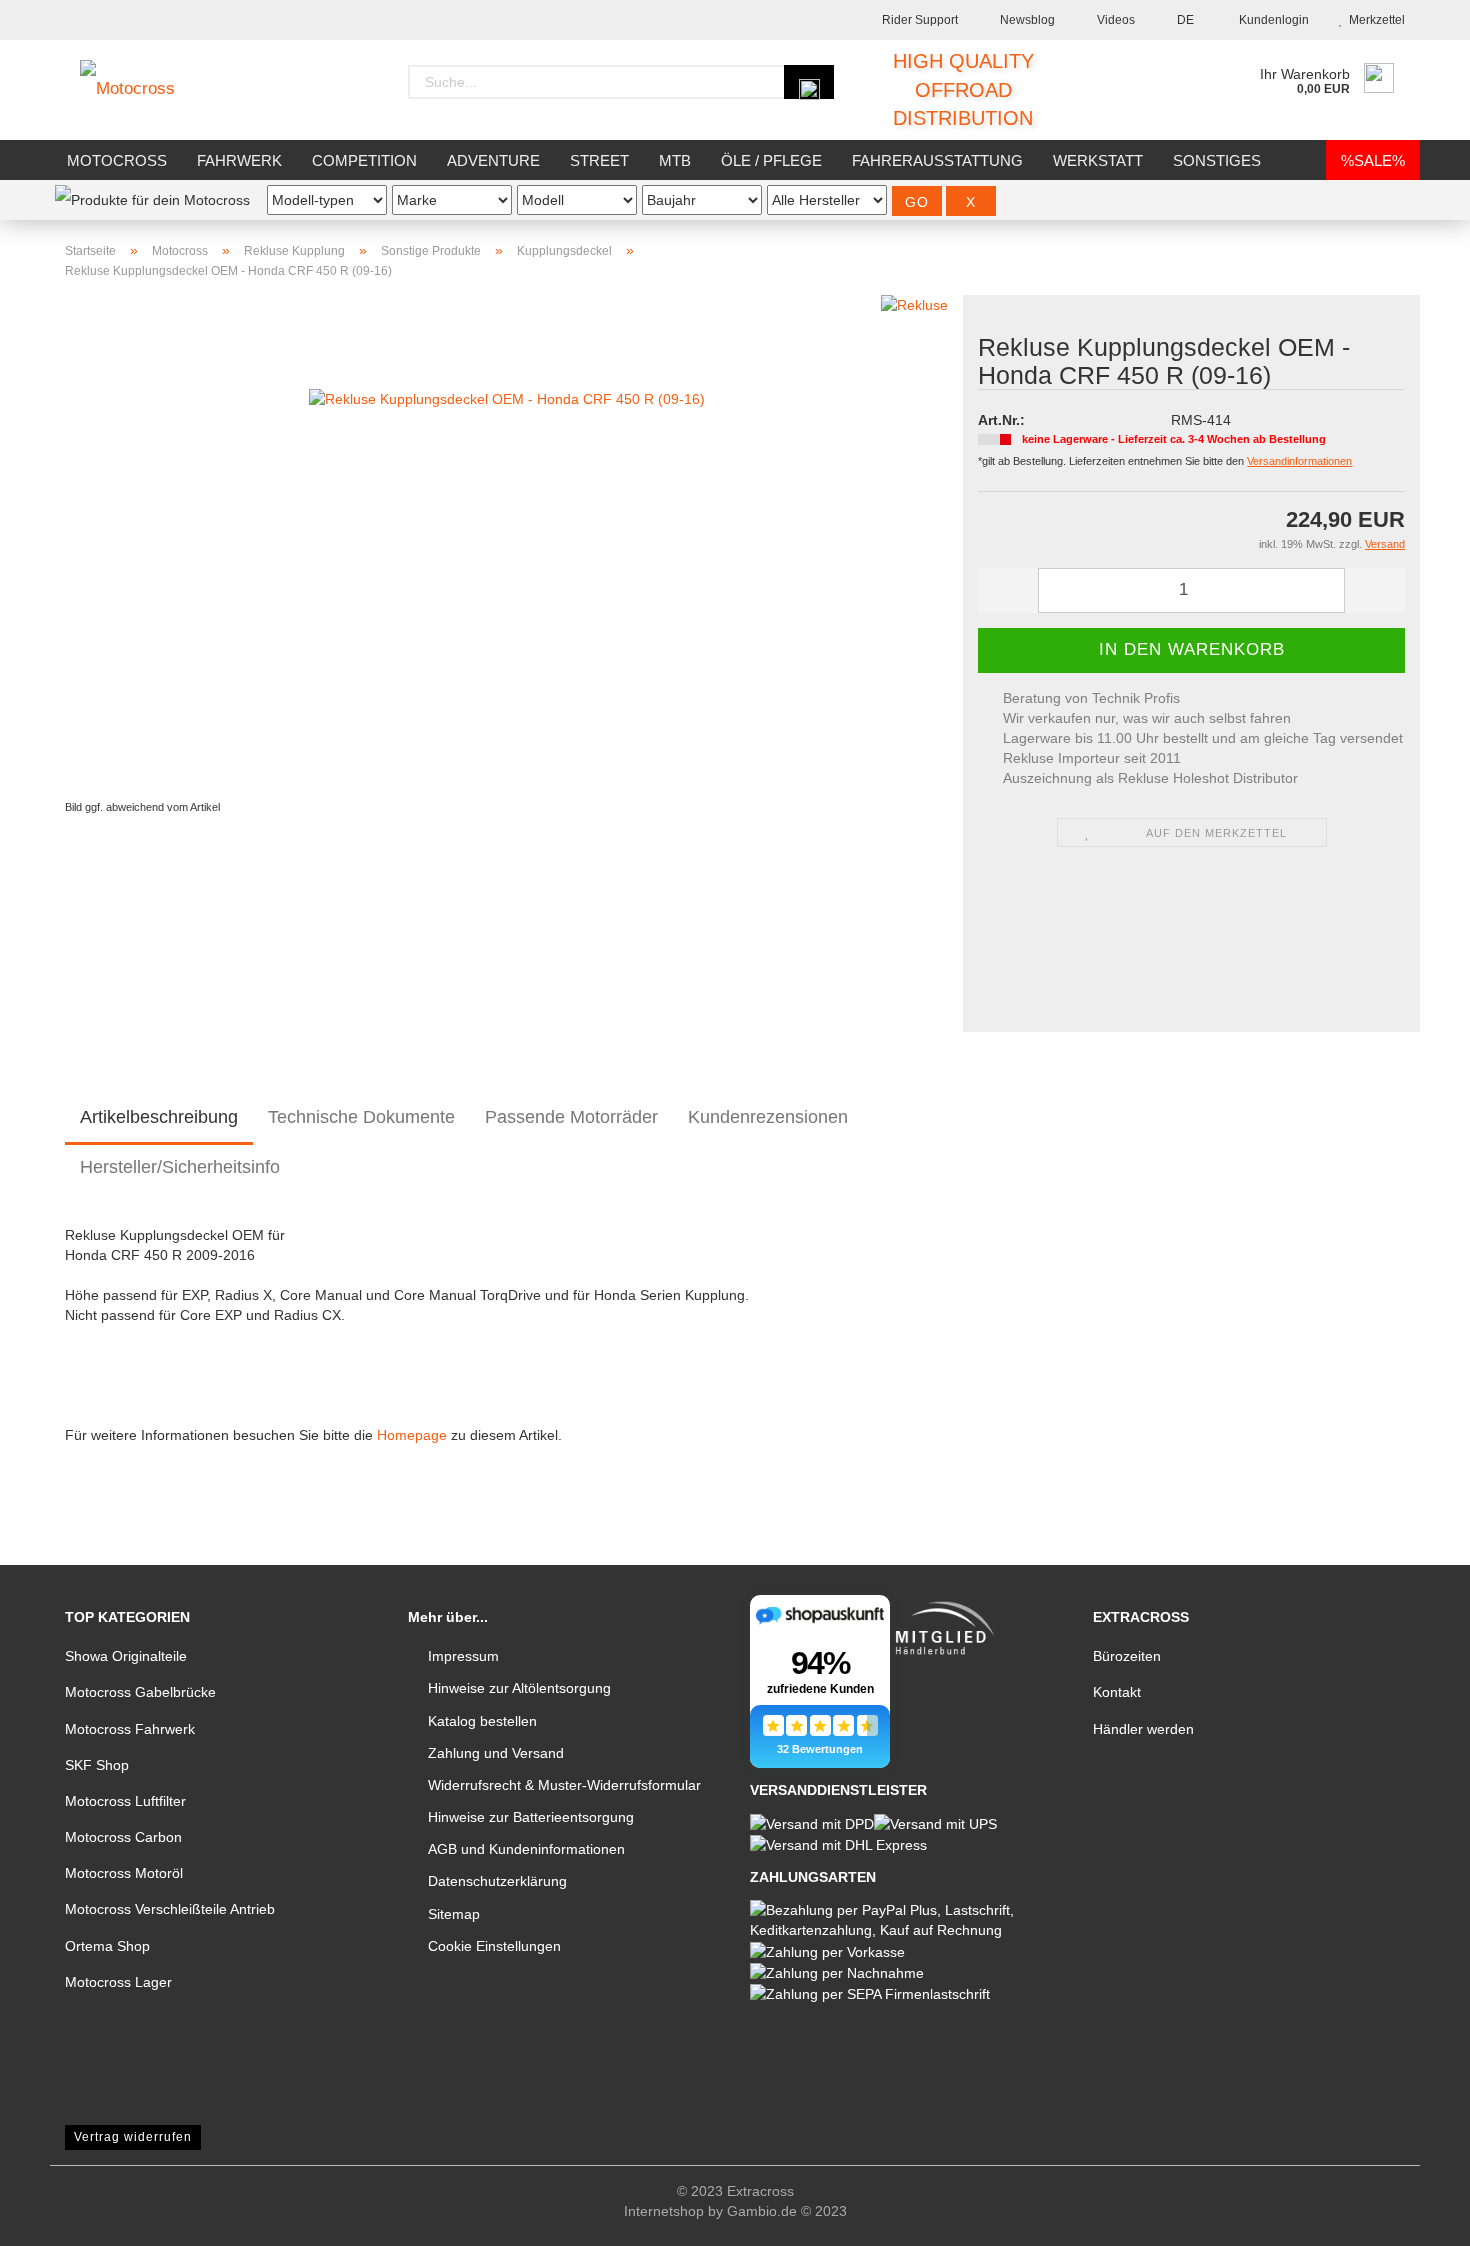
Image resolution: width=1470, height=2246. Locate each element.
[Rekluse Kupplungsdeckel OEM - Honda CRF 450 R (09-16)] (507, 544)
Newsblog (1026, 20)
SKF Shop (97, 1765)
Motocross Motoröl (124, 1873)
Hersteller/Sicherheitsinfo (180, 1167)
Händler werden (1143, 1729)
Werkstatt (1098, 160)
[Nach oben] (1415, 2216)
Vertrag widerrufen (133, 2137)
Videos (1114, 20)
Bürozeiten (1127, 1656)
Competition (364, 160)
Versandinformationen (1299, 461)
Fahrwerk (239, 160)
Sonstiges (1217, 160)
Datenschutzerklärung (497, 1881)
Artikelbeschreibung (159, 1117)
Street (599, 160)
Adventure (493, 160)
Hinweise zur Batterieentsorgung (531, 1817)
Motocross (117, 160)
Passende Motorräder (571, 1117)
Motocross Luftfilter (125, 1801)
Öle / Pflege (771, 160)
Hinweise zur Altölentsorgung (519, 1688)
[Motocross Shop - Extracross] (142, 90)
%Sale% (1373, 160)
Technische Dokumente (361, 1117)
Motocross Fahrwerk (130, 1729)
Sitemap (454, 1914)
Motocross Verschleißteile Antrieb (170, 1909)
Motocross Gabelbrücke (140, 1692)
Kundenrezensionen (768, 1117)
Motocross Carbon (123, 1837)
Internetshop (664, 2211)
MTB (675, 160)
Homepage (412, 1435)
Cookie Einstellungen (494, 1946)
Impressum (463, 1656)
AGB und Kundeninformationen (526, 1849)
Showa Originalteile (126, 1656)
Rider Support (918, 20)
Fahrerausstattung (937, 160)
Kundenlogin (1271, 20)
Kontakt (1117, 1692)
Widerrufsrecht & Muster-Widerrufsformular (564, 1785)
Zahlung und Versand (496, 1753)
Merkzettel (1374, 20)
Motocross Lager (118, 1982)
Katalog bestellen (482, 1721)
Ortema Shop (107, 1946)
